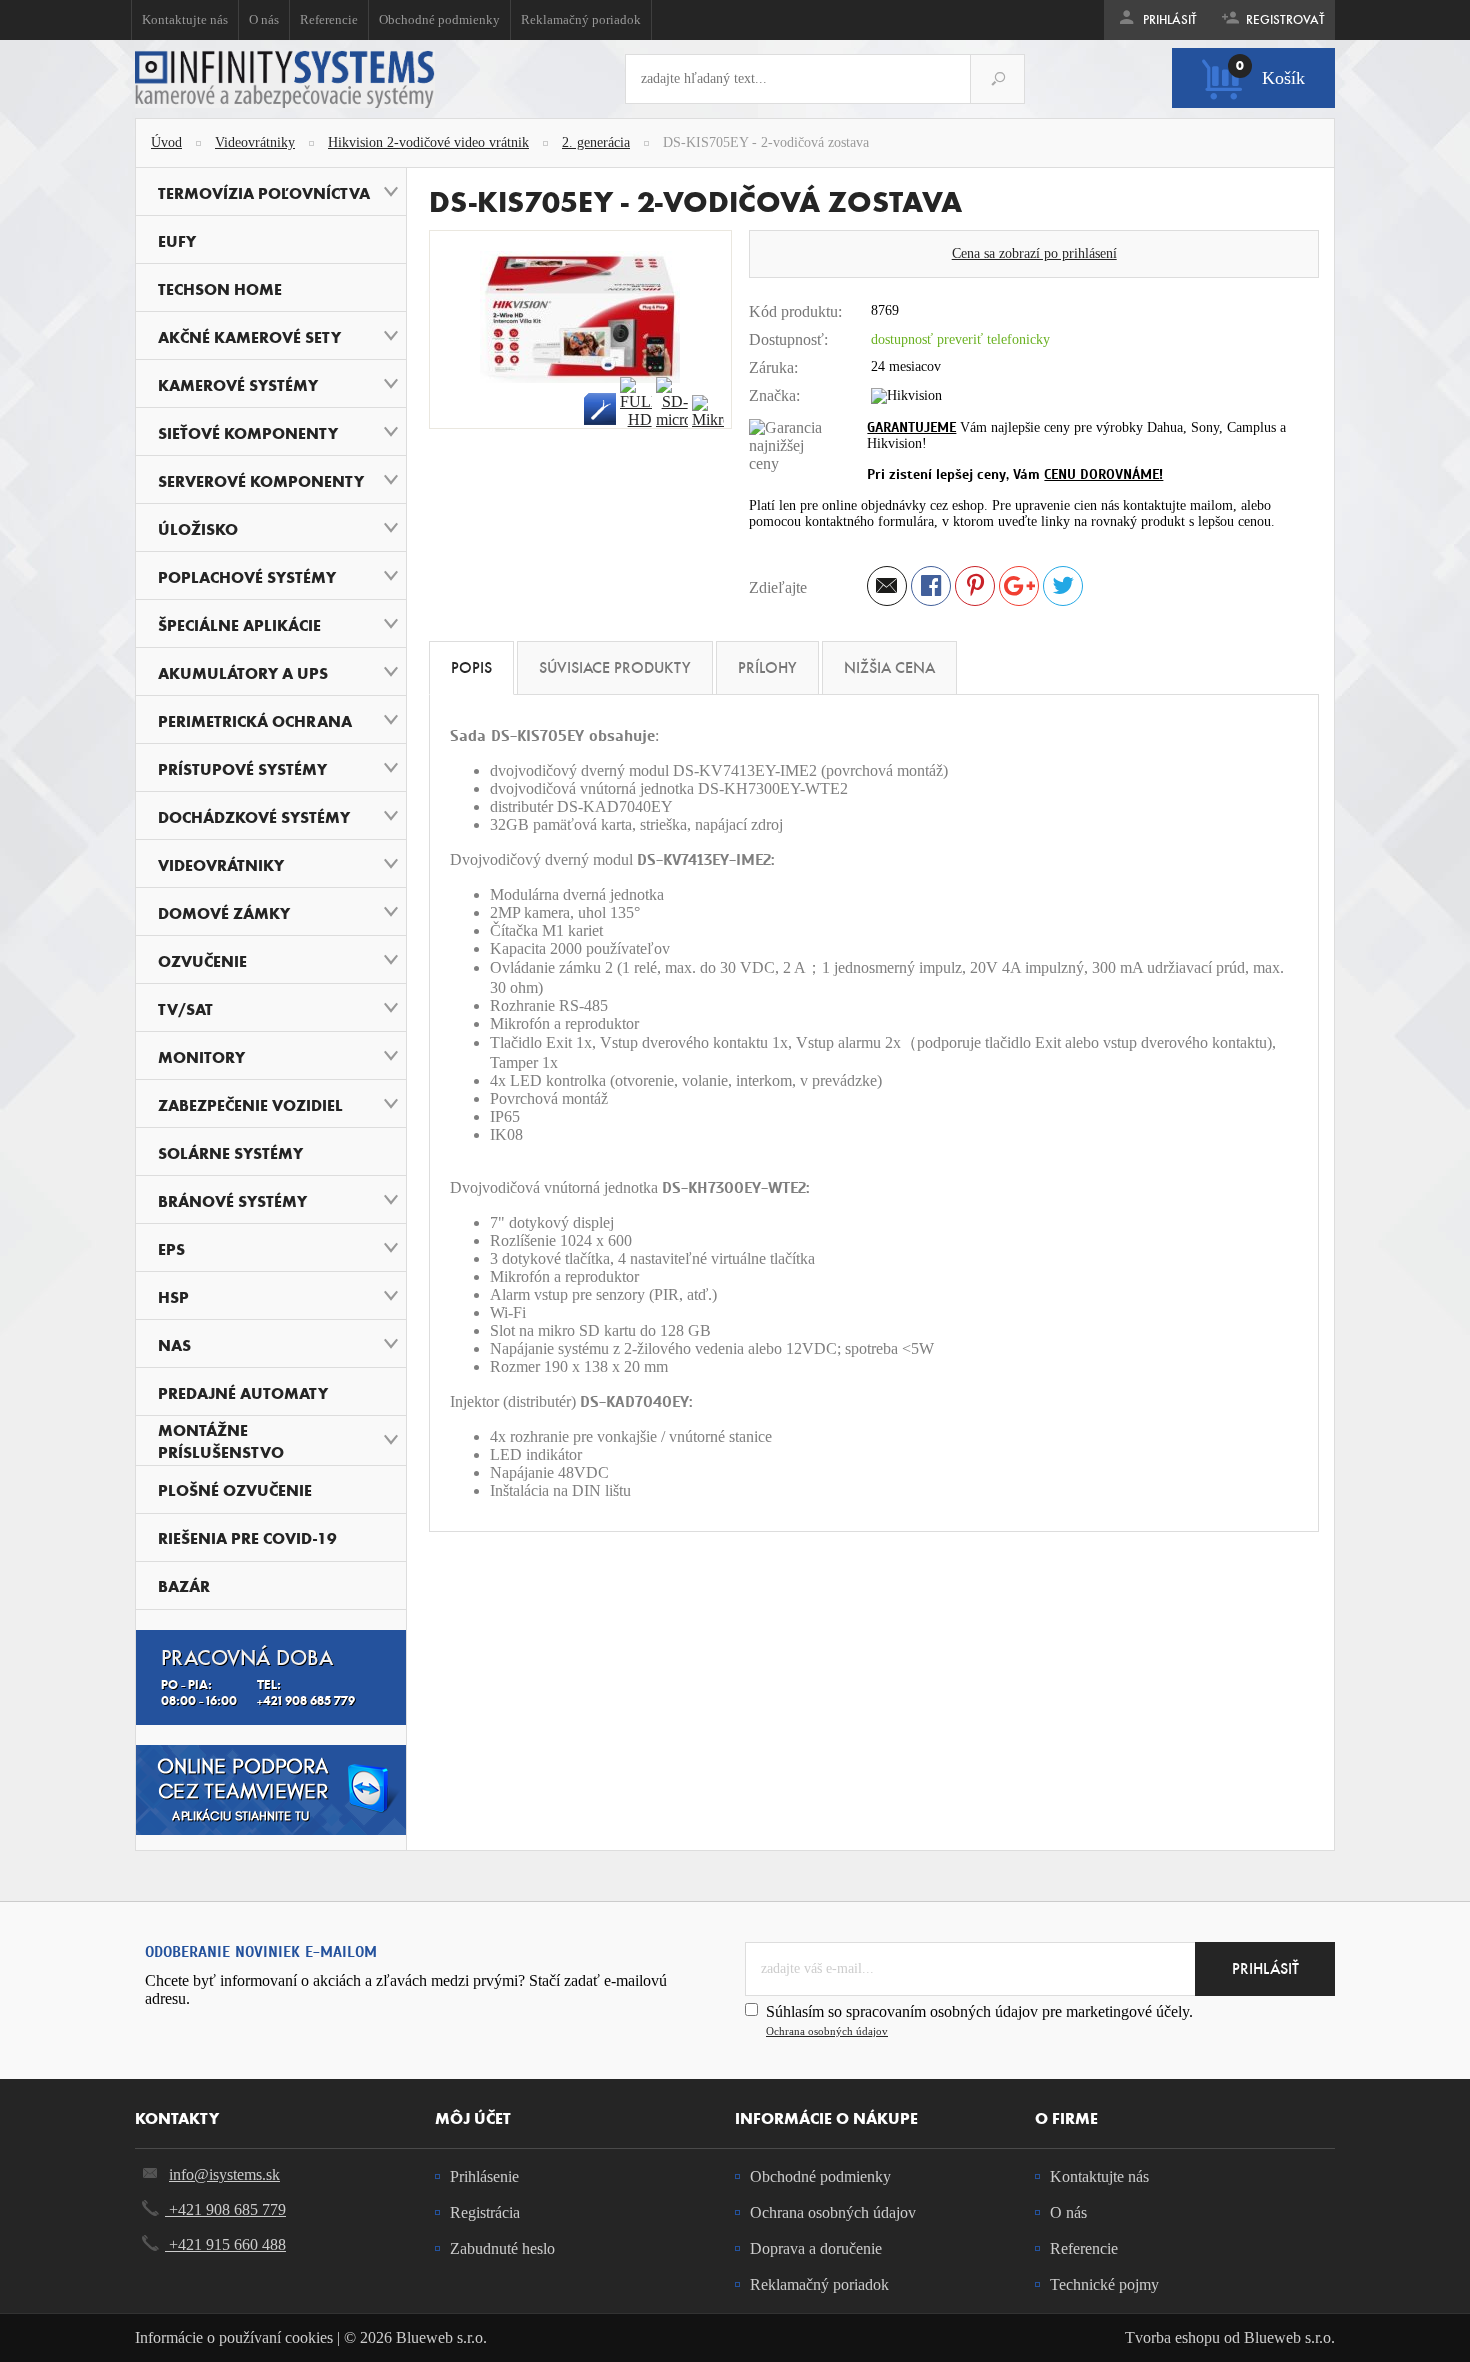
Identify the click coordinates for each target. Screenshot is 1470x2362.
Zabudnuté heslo (502, 2248)
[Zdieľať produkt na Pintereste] (975, 589)
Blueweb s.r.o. (1289, 2337)
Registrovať (1284, 20)
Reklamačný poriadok (581, 19)
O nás (264, 19)
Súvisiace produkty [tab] (615, 667)
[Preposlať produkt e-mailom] (887, 589)
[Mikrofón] (708, 412)
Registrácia (485, 2212)
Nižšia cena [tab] (889, 667)
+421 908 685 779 (225, 2209)
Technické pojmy (1104, 2284)
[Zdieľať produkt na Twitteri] (1063, 589)
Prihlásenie (484, 2176)
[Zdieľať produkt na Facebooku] (931, 589)
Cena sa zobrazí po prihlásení (1034, 253)
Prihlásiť (1168, 20)
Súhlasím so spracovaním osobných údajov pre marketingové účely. (979, 2020)
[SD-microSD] (672, 403)
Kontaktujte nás (185, 19)
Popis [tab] (471, 667)
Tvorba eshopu (1172, 2337)
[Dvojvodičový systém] (600, 409)
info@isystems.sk (224, 2174)
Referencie (329, 19)
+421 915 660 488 (225, 2244)
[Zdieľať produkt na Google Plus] (1019, 589)
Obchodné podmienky (439, 19)
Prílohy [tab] (767, 667)
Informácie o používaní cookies (234, 2337)
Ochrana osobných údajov (827, 2031)
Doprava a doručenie (816, 2248)
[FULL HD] (636, 403)
